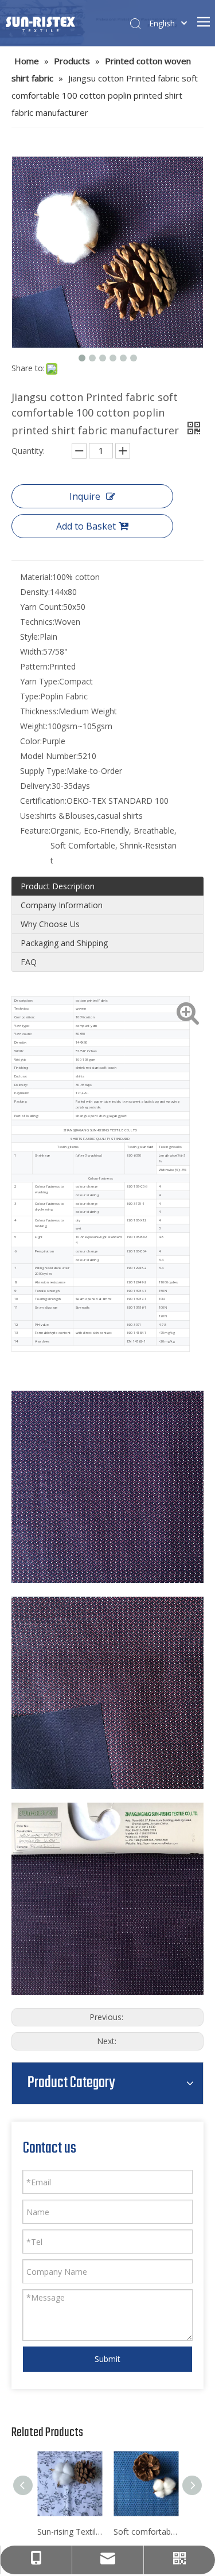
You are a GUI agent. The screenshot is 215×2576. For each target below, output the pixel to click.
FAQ (29, 962)
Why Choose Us (50, 924)
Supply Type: (43, 771)
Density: (35, 592)
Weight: (34, 726)
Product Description (58, 886)
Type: (30, 696)
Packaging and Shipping (64, 943)
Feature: (35, 830)
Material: (36, 577)
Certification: (43, 801)
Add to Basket (86, 526)
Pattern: (35, 666)
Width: (32, 651)
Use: (28, 816)
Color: (31, 741)
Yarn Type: (40, 681)
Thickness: (39, 711)
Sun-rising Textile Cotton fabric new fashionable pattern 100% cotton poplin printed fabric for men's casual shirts (70, 2532)
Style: (30, 637)
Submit (107, 2359)
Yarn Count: (42, 607)
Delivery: (36, 786)
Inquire (85, 496)
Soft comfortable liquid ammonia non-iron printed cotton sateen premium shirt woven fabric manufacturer (146, 2532)
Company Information (62, 905)
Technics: (37, 622)
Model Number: (49, 756)
